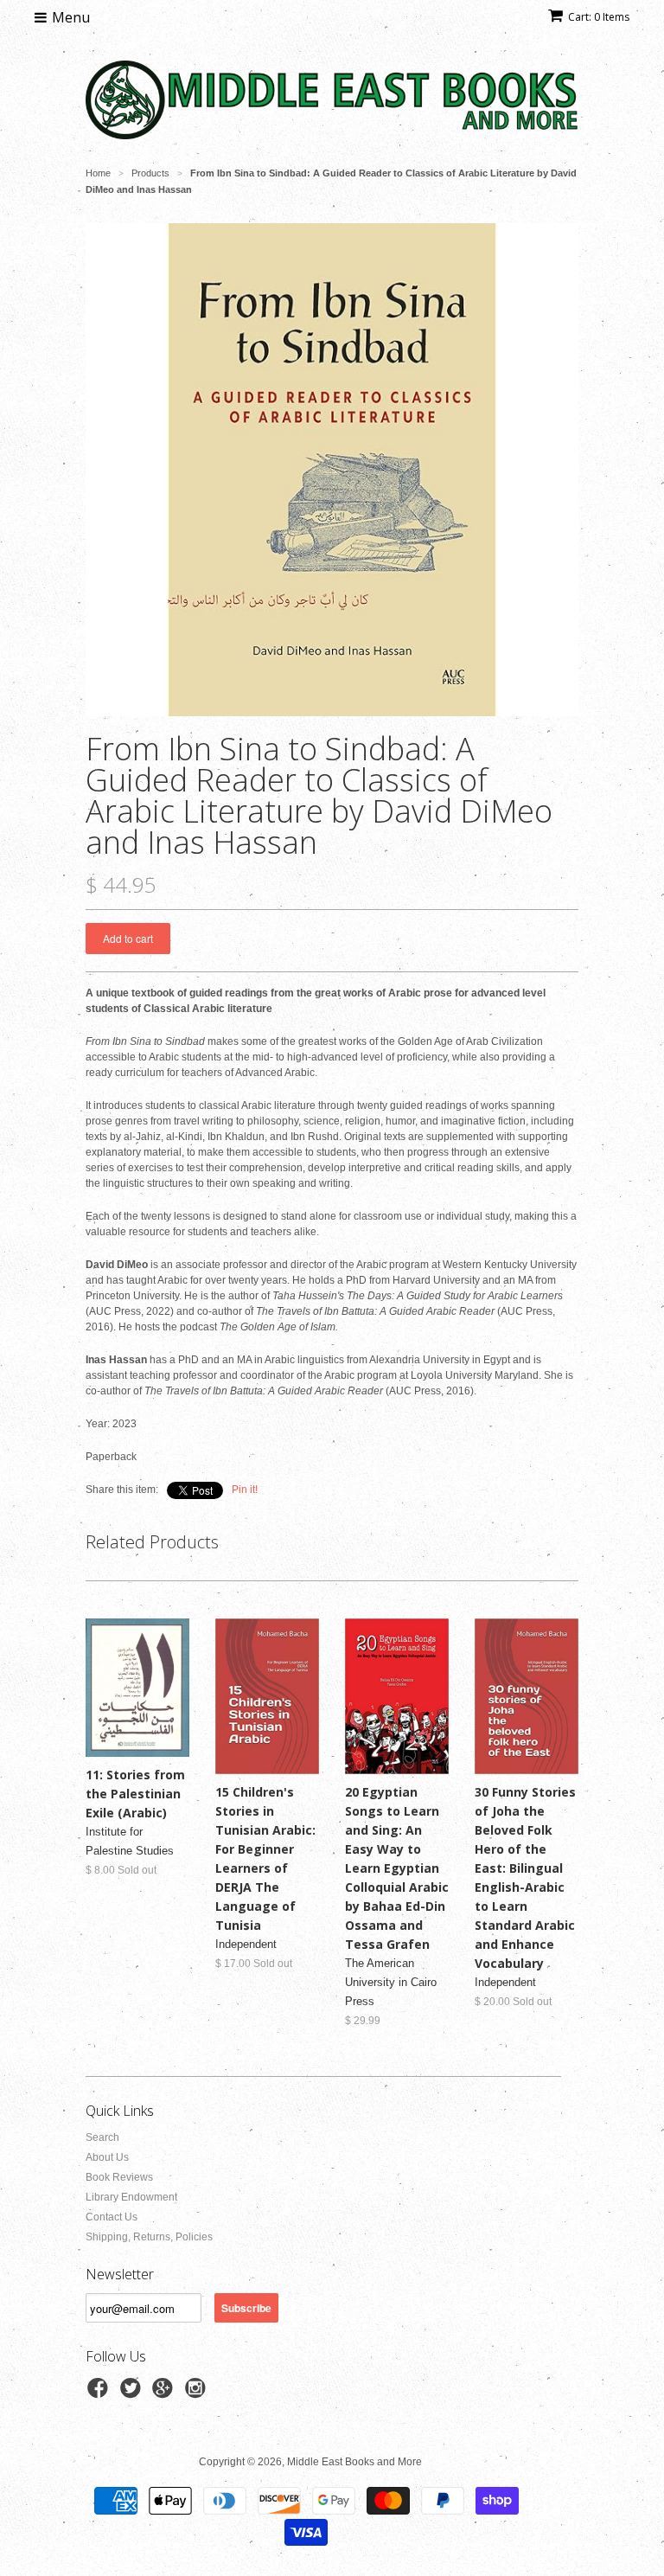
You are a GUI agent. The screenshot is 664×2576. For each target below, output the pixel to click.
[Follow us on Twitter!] (133, 2393)
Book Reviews (119, 2177)
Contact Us (112, 2217)
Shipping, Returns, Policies (149, 2237)
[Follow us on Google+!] (165, 2393)
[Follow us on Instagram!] (198, 2393)
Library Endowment (131, 2197)
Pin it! (245, 1490)
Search (102, 2137)
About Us (107, 2157)
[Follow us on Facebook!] (100, 2393)
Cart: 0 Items (599, 17)
